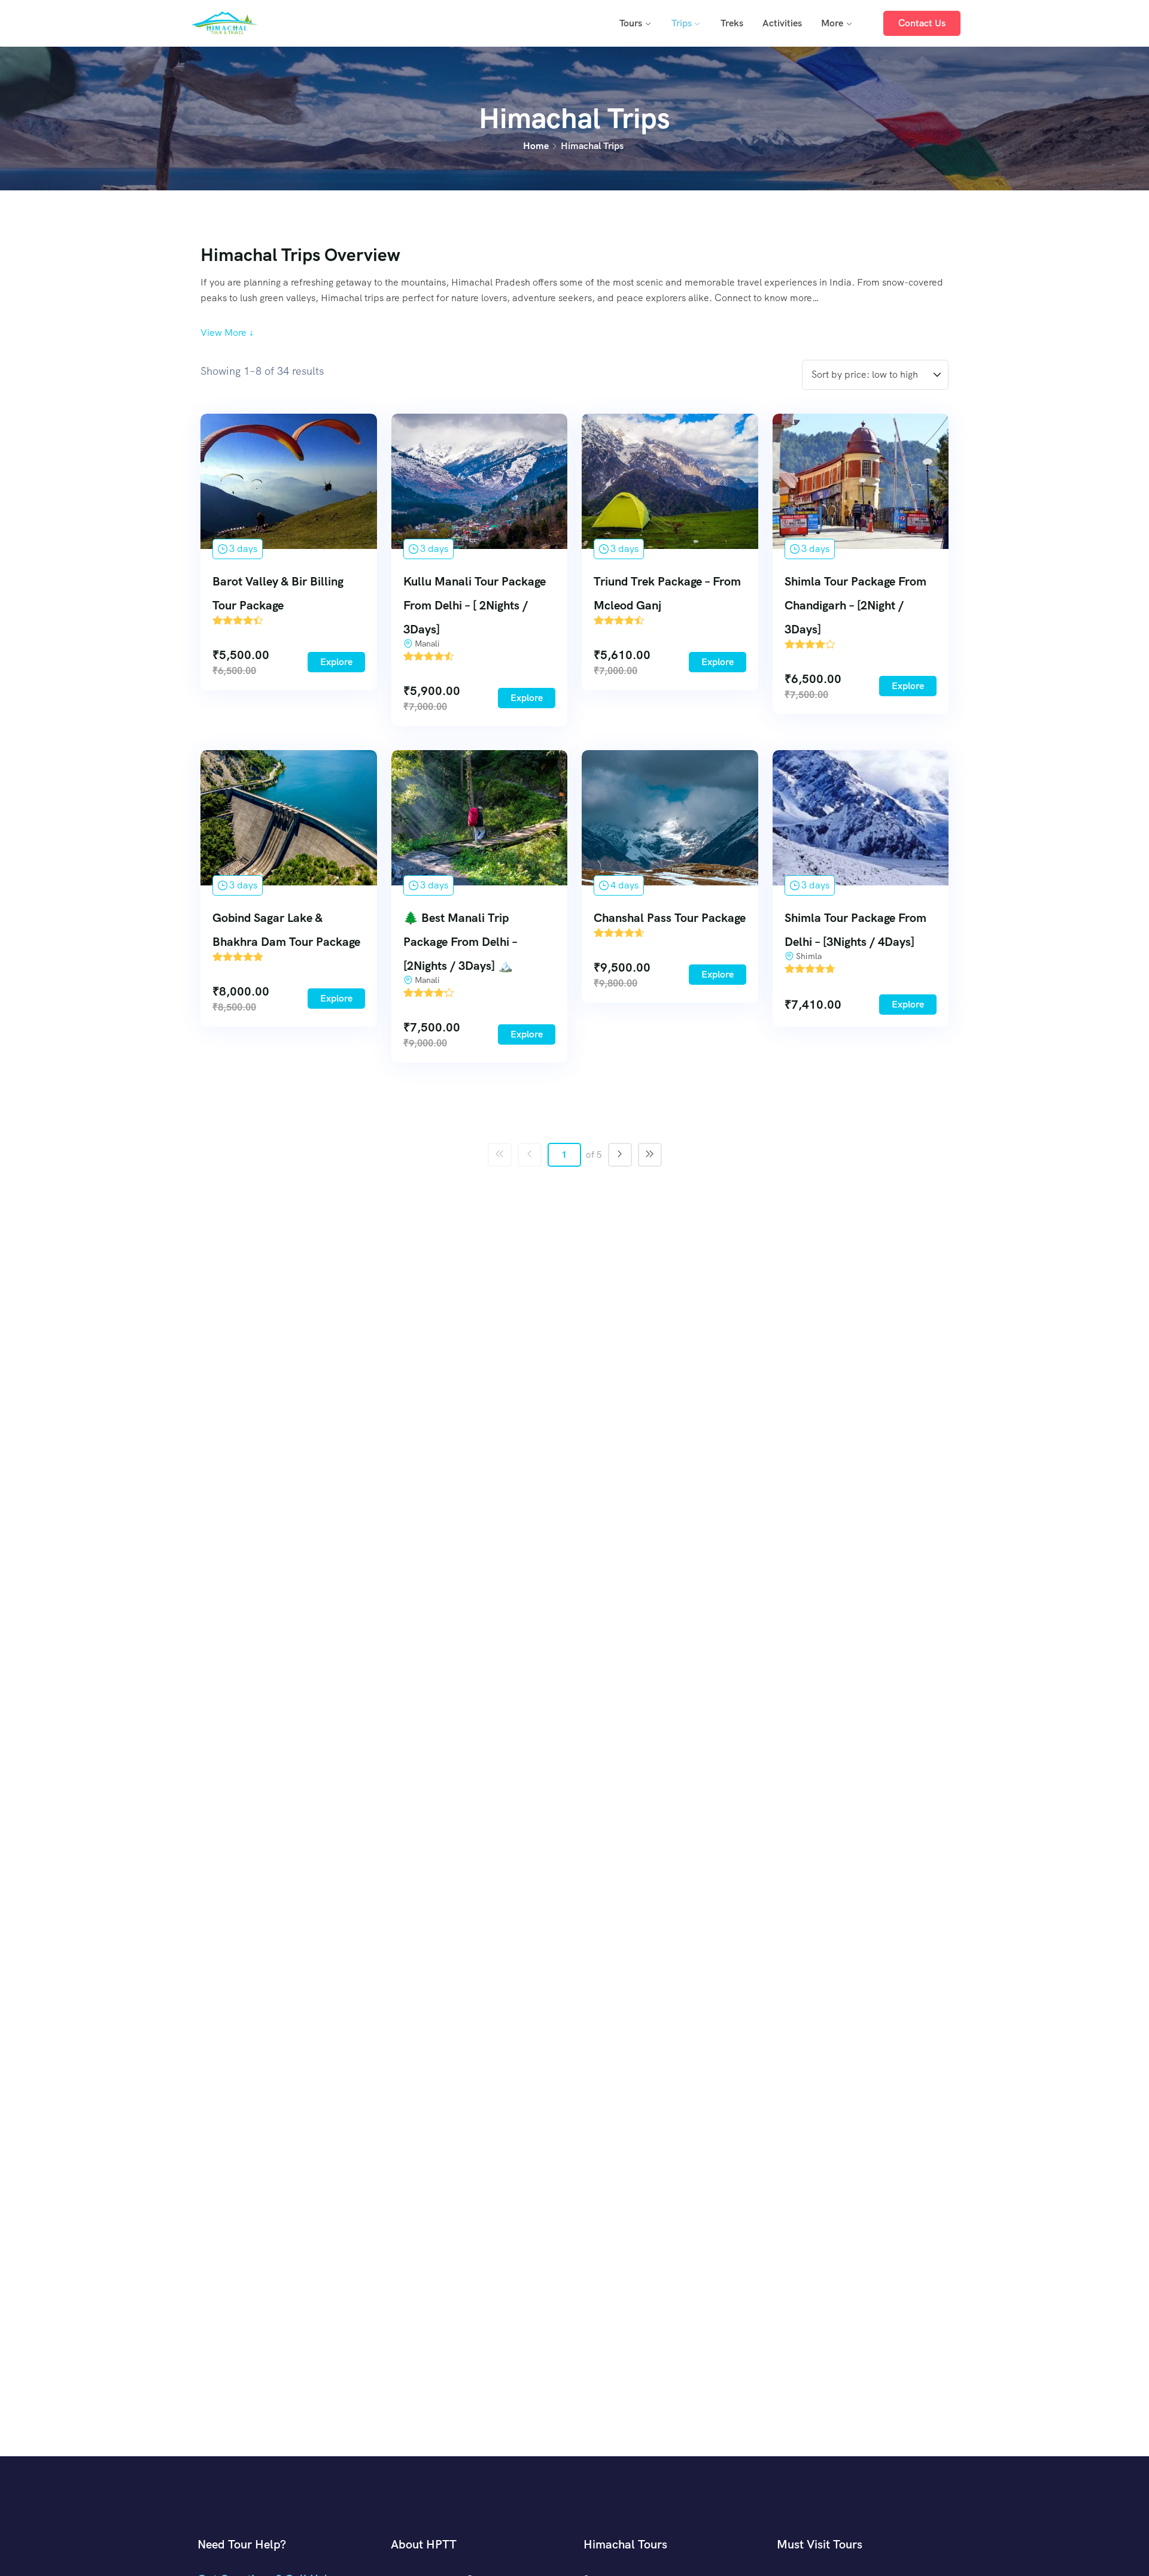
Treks (732, 23)
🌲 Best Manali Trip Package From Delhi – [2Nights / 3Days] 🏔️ (460, 942)
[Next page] (620, 1155)
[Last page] (650, 1155)
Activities (782, 23)
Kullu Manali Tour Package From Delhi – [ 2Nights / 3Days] (475, 605)
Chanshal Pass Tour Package (670, 918)
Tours (631, 23)
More (832, 23)
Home (536, 146)
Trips (682, 23)
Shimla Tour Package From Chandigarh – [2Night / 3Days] (855, 605)
